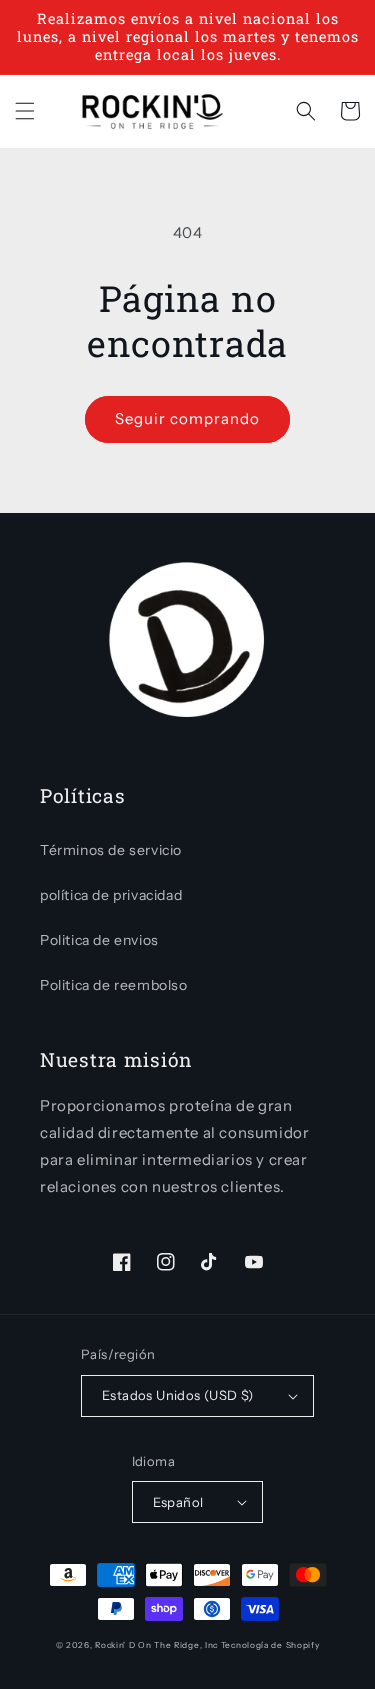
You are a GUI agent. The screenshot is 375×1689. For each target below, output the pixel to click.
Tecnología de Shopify (270, 1645)
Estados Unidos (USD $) (178, 1395)
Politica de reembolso (114, 985)
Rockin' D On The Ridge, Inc (156, 1645)
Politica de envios (99, 940)
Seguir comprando (187, 418)
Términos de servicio (111, 850)
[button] (25, 111)
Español (178, 1502)
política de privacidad (111, 895)
